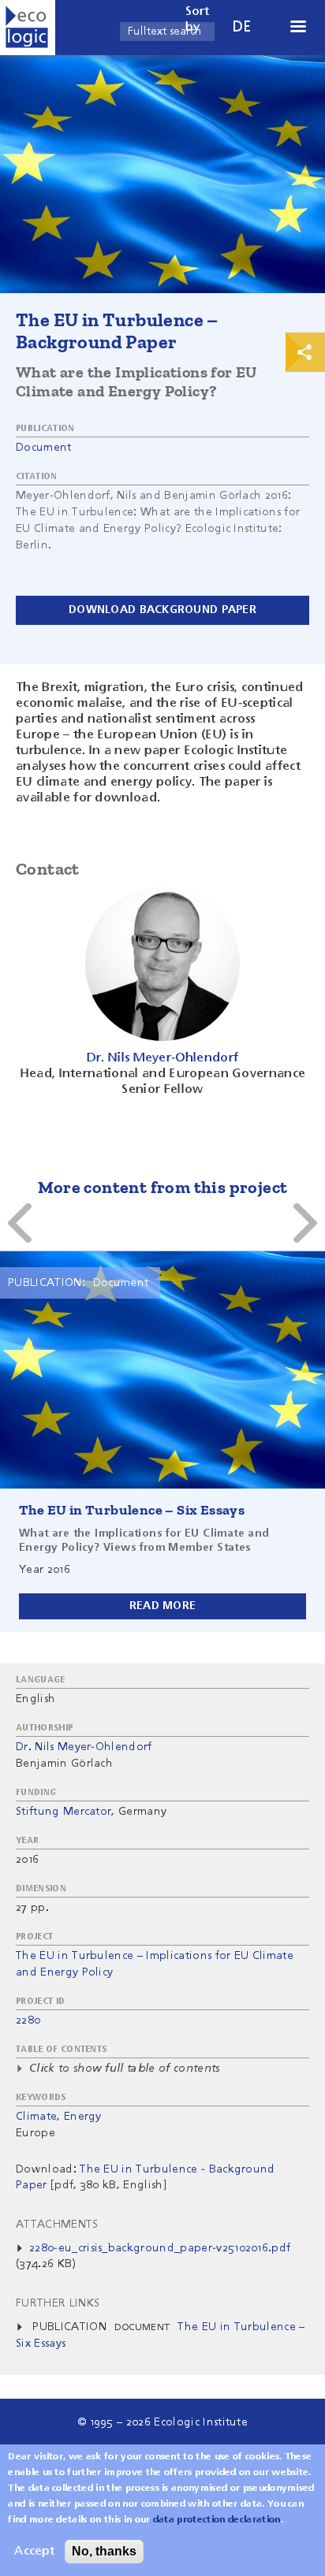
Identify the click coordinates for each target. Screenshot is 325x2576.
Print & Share (305, 352)
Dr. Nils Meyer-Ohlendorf (84, 1747)
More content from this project (163, 1187)
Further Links (58, 2303)
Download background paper (162, 610)
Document (44, 448)
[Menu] (297, 28)
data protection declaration (217, 2520)
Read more (163, 1606)
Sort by (198, 20)
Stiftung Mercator (64, 1812)
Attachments (57, 2225)
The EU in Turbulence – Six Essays (132, 1510)
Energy (83, 2117)
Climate (36, 2117)
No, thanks (104, 2551)
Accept (34, 2552)
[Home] (28, 28)
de (242, 27)
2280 (28, 2020)
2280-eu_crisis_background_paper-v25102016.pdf (160, 2248)
